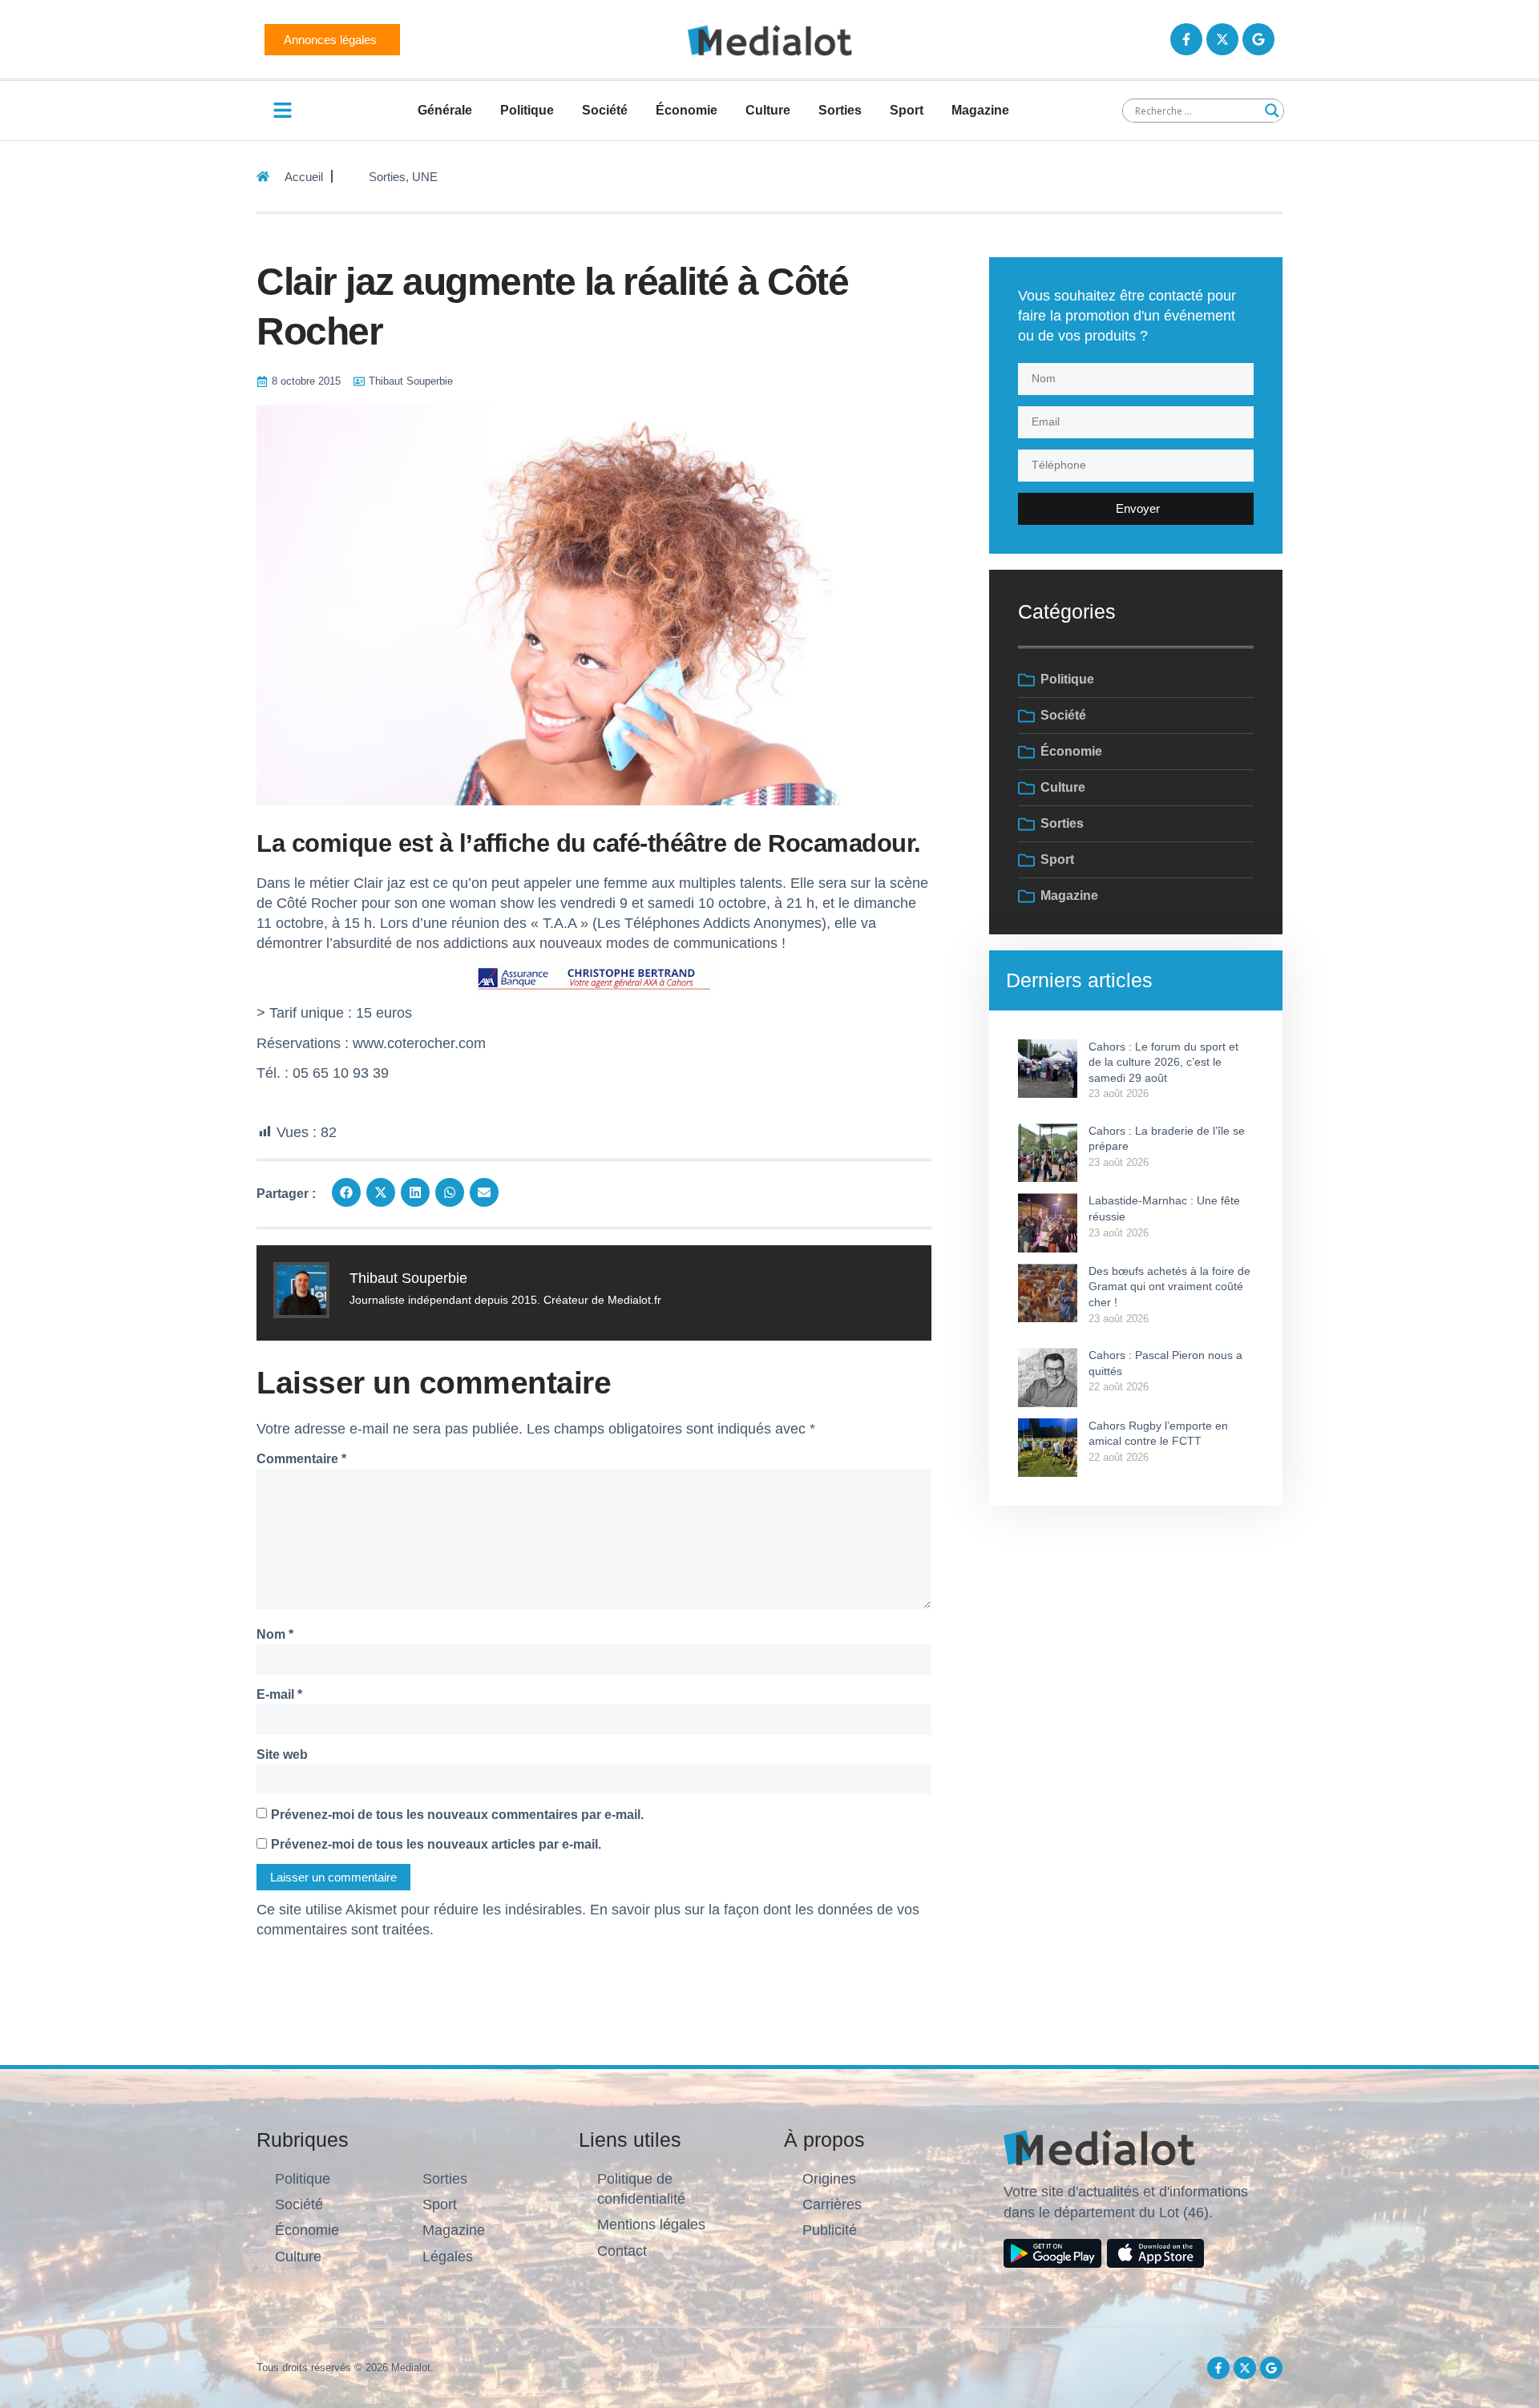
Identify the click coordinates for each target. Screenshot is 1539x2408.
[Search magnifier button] (1272, 111)
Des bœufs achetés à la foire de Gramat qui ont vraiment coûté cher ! (1169, 1287)
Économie (687, 110)
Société (605, 110)
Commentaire (301, 1459)
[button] (346, 1192)
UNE (425, 177)
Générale (445, 110)
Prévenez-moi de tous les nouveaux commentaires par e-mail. (457, 1815)
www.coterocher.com (419, 1043)
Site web (282, 1755)
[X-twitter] (1222, 39)
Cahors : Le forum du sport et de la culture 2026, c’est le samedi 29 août (1163, 1062)
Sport (907, 110)
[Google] (1258, 39)
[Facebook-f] (1186, 39)
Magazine (980, 110)
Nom (275, 1634)
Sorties (840, 110)
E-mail (279, 1694)
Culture (768, 110)
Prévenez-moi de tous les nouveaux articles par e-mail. (436, 1844)
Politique (527, 110)
